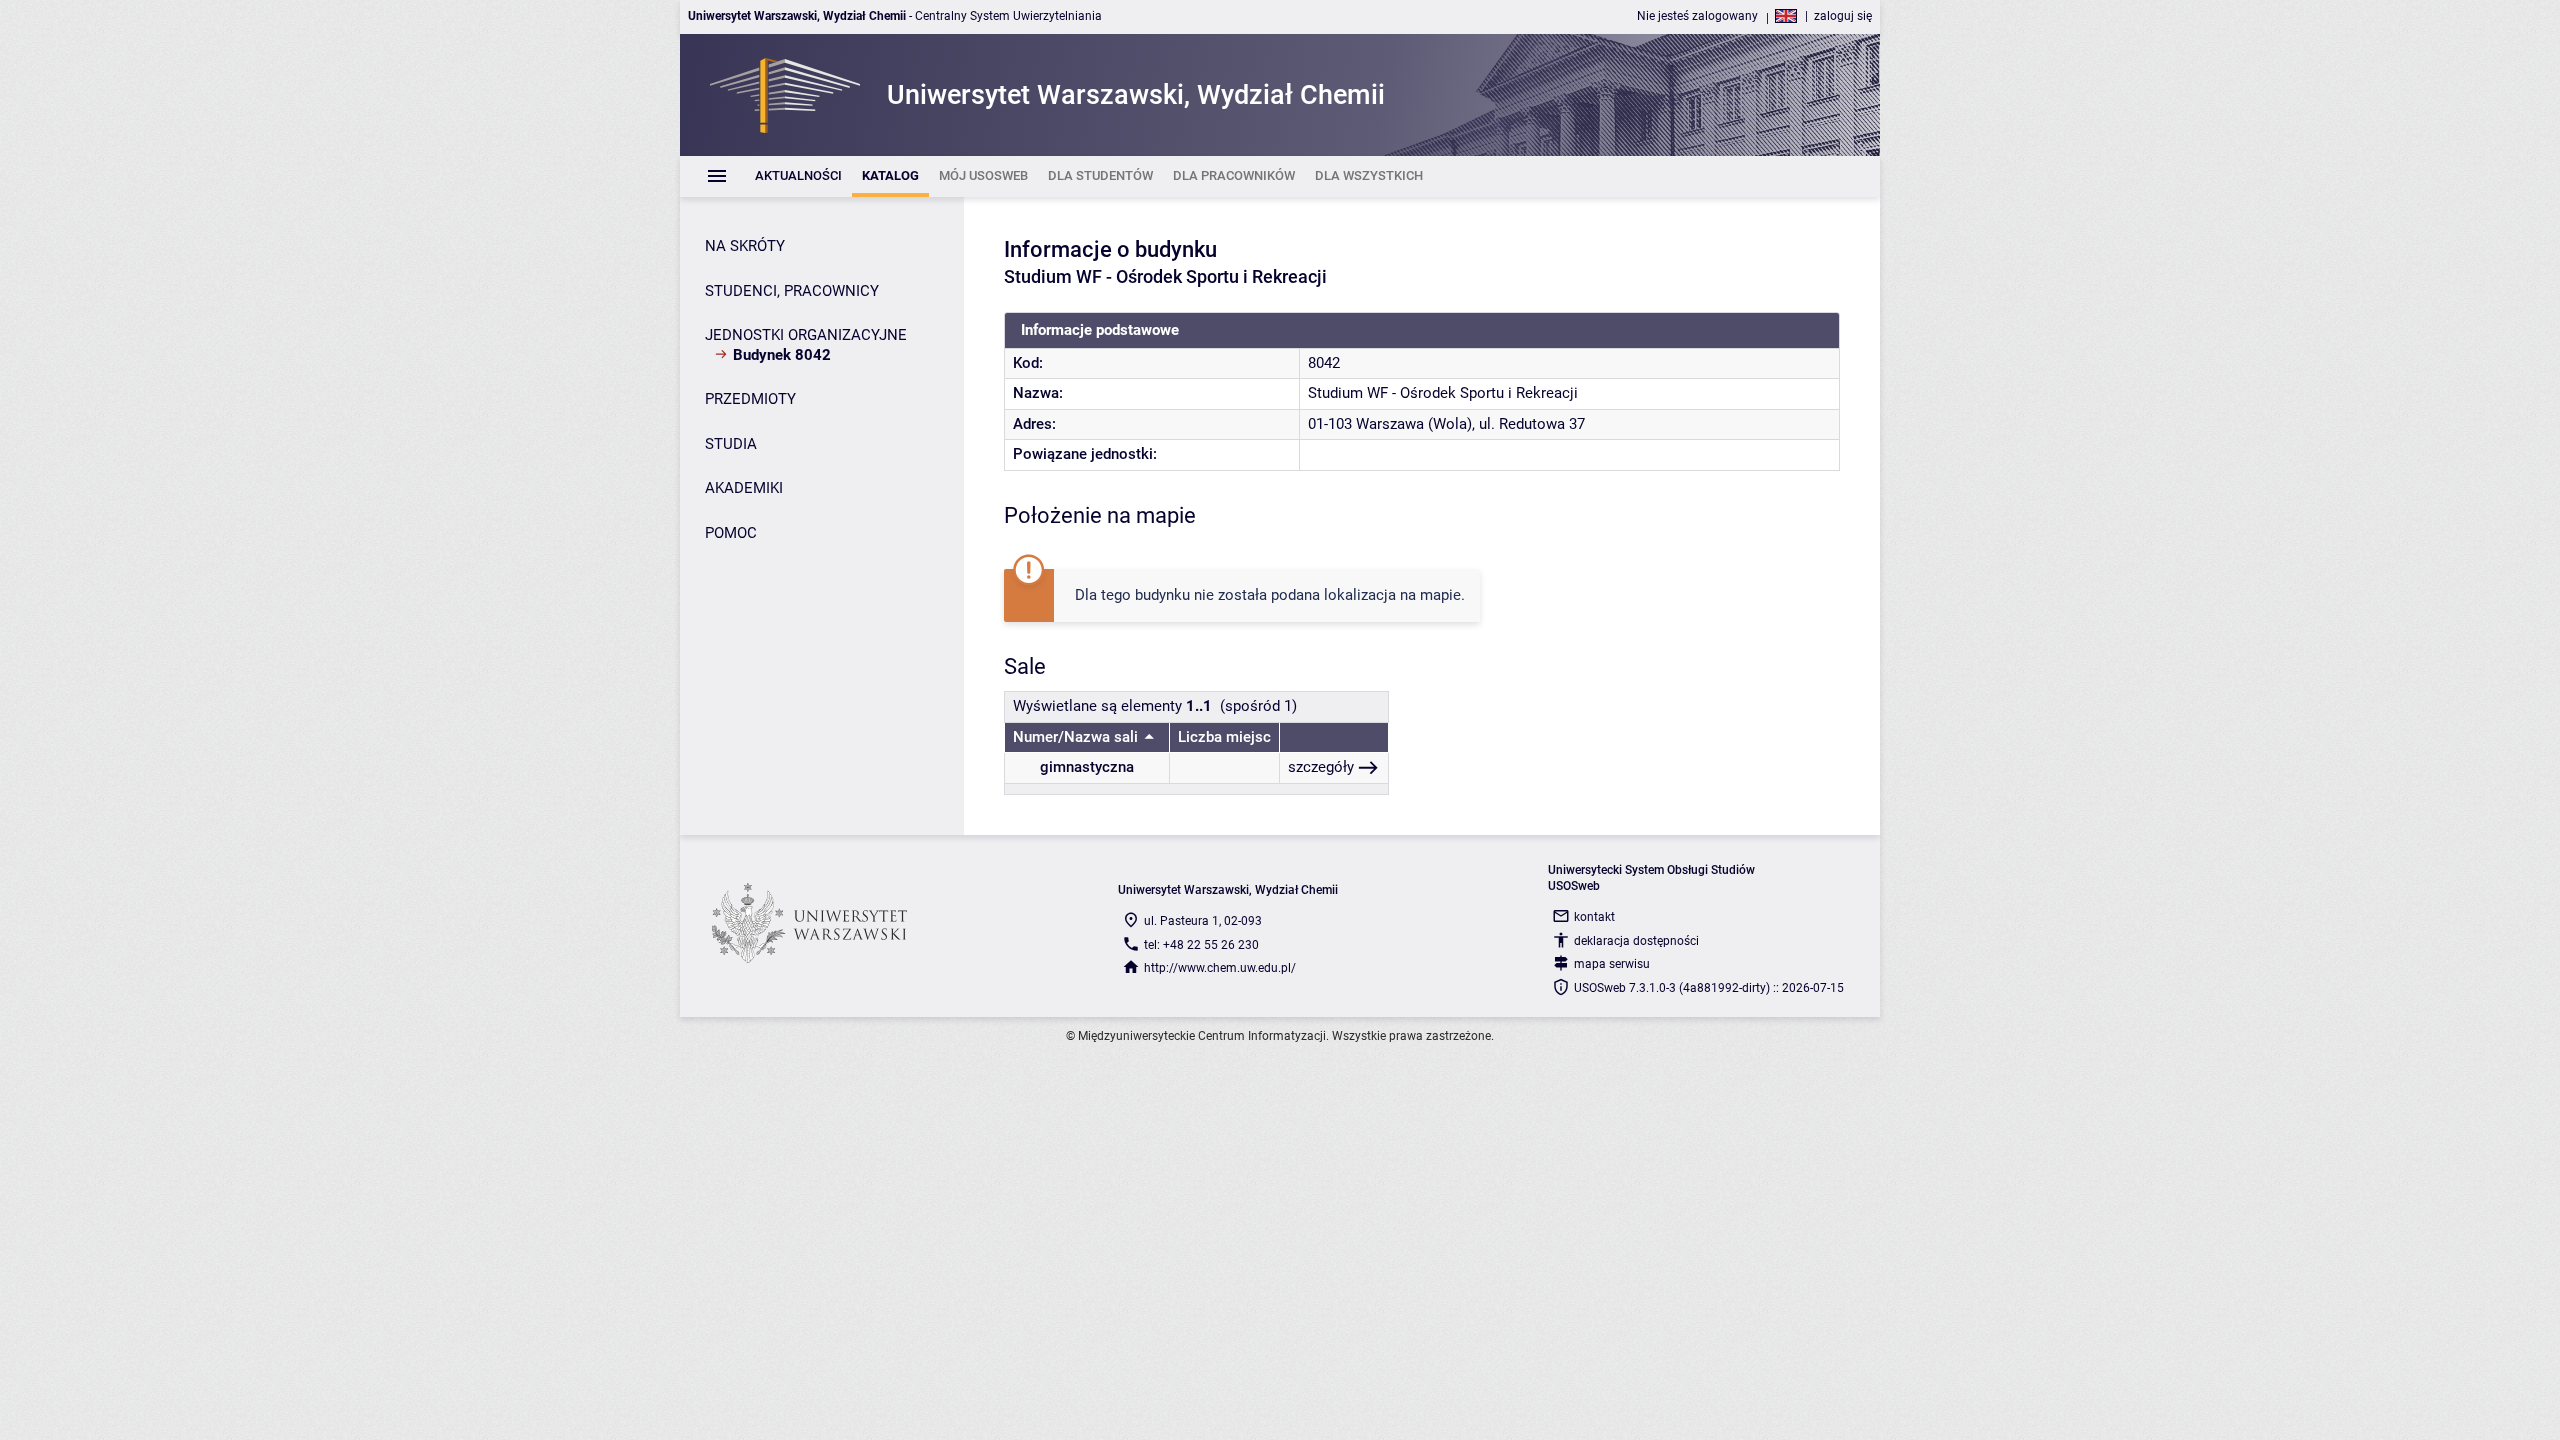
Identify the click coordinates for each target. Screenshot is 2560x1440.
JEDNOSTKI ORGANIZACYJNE (806, 335)
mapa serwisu (1612, 964)
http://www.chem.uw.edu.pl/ (1220, 968)
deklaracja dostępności (1636, 941)
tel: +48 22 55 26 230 (1201, 945)
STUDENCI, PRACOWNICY (792, 291)
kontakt (1594, 917)
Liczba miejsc (1224, 737)
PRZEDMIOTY (750, 399)
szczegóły (1321, 767)
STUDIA (731, 444)
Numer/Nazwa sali (1075, 737)
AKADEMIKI (744, 488)
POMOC (731, 533)
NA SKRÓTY (745, 246)
